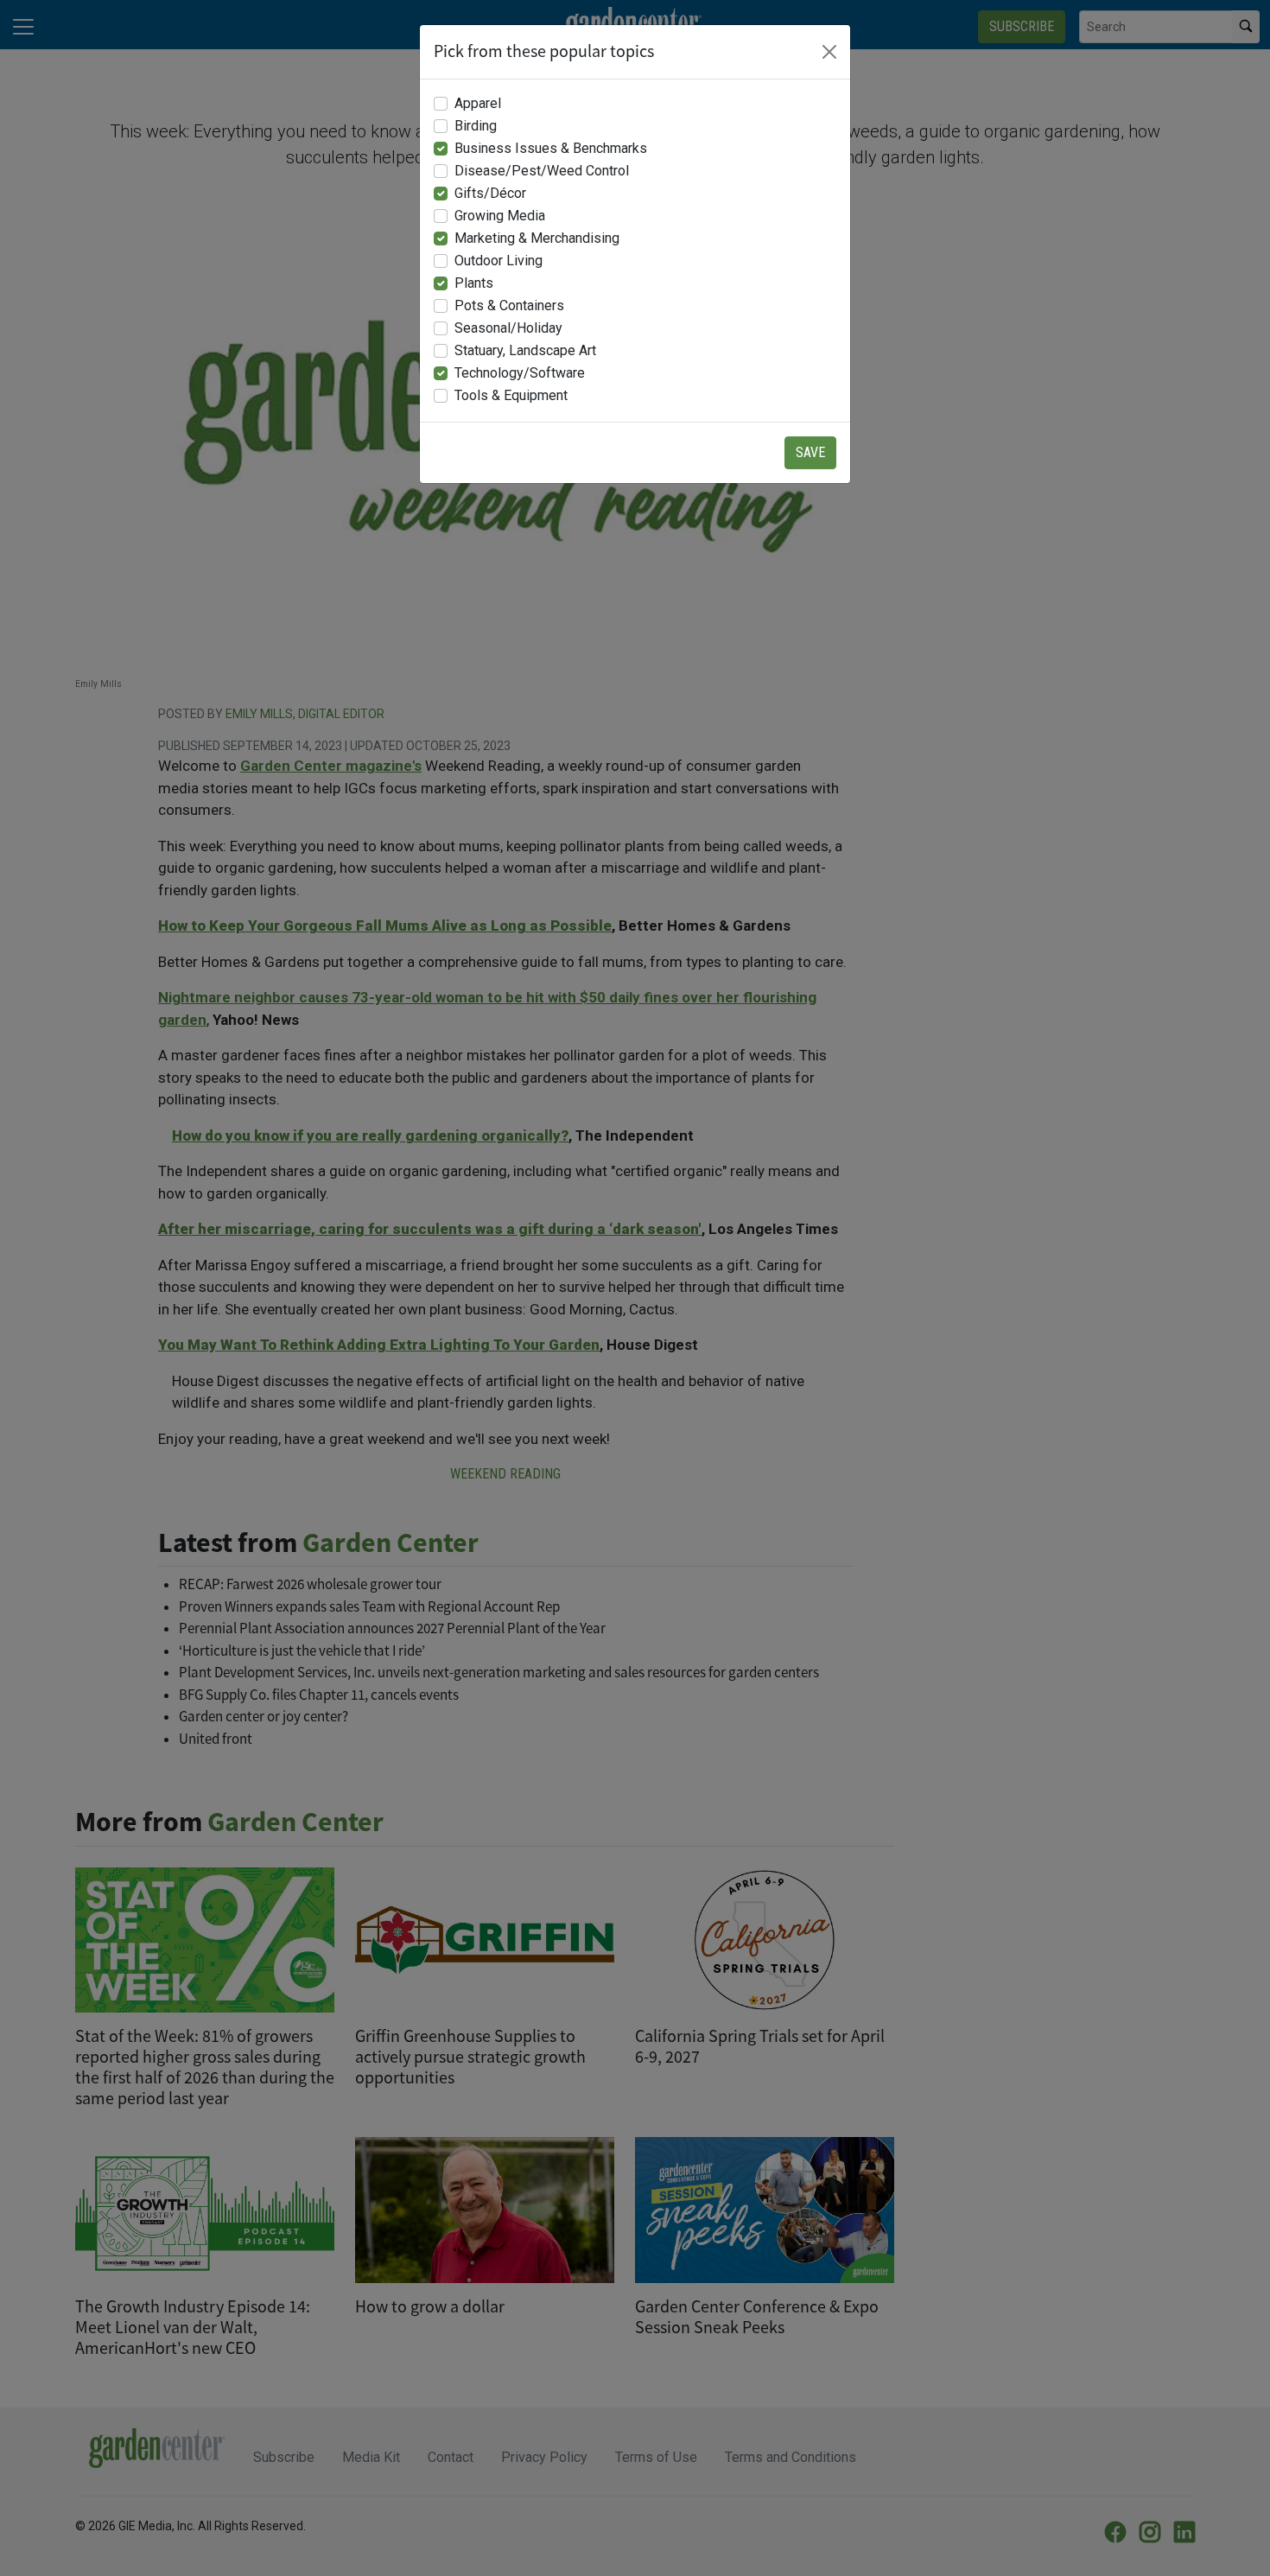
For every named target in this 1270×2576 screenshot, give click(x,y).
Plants (474, 283)
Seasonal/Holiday (508, 328)
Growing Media (500, 216)
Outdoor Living (498, 261)
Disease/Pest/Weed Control (542, 171)
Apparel (478, 103)
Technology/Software (520, 373)
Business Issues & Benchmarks (551, 148)
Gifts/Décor (490, 193)
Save (810, 452)
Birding (476, 126)
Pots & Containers (509, 305)
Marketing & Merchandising (537, 238)
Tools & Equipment (511, 395)
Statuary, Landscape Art (525, 350)
